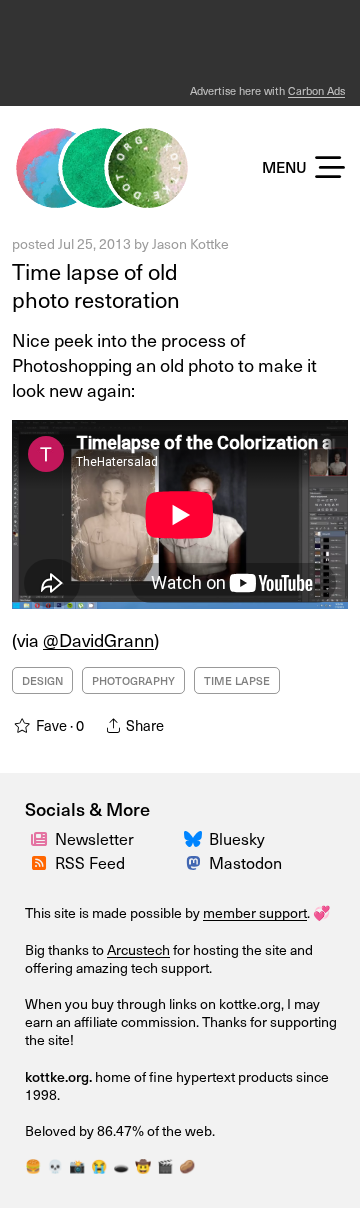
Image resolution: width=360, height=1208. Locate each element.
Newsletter (94, 838)
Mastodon (245, 862)
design (42, 680)
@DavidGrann (98, 639)
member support (255, 912)
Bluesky (237, 838)
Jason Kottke (190, 243)
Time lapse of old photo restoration (96, 285)
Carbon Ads (316, 90)
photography (133, 680)
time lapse (237, 680)
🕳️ (121, 1165)
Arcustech (138, 949)
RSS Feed (90, 862)
